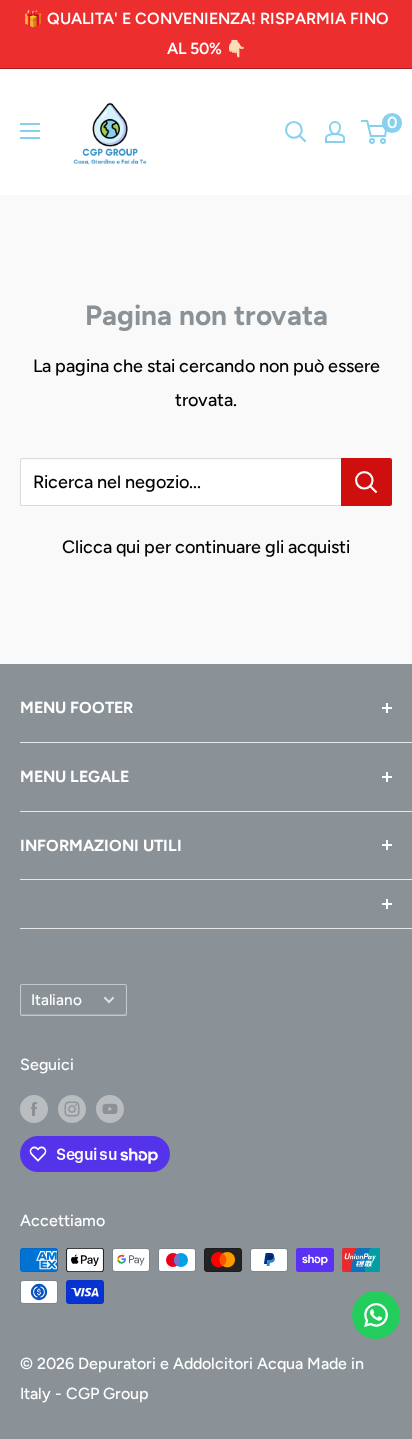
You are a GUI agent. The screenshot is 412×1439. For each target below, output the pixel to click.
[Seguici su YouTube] (110, 1108)
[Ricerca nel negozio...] (366, 482)
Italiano (56, 999)
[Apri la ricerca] (296, 132)
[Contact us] (376, 1315)
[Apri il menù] (30, 131)
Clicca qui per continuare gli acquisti (206, 547)
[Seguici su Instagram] (72, 1108)
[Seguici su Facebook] (34, 1108)
